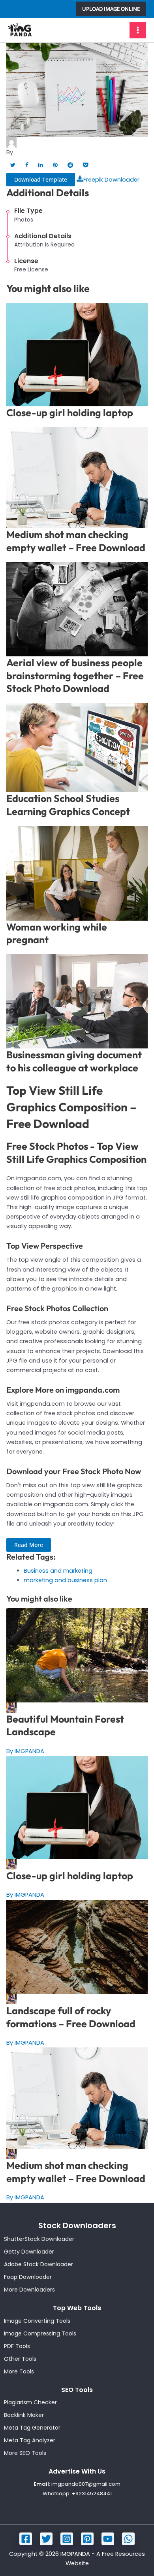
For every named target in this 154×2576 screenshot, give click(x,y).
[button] (111, 9)
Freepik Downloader (111, 180)
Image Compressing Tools (40, 2333)
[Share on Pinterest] (55, 165)
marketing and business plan (65, 1580)
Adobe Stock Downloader (38, 2264)
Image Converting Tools (37, 2321)
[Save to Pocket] (85, 165)
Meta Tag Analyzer (30, 2440)
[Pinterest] (87, 2539)
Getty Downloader (29, 2252)
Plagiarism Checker (30, 2402)
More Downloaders (29, 2290)
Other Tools (20, 2359)
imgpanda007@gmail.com (86, 2484)
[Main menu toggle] (138, 30)
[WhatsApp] (128, 2539)
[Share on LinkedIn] (41, 165)
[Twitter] (46, 2539)
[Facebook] (26, 2539)
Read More (29, 1545)
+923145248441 (92, 2494)
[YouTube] (108, 2539)
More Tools (19, 2371)
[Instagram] (67, 2539)
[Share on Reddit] (70, 165)
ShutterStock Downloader (39, 2239)
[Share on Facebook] (27, 165)
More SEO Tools (25, 2453)
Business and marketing (58, 1571)
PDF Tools (17, 2346)
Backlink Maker (24, 2415)
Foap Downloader (28, 2277)
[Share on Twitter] (13, 165)
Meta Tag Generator (32, 2428)
